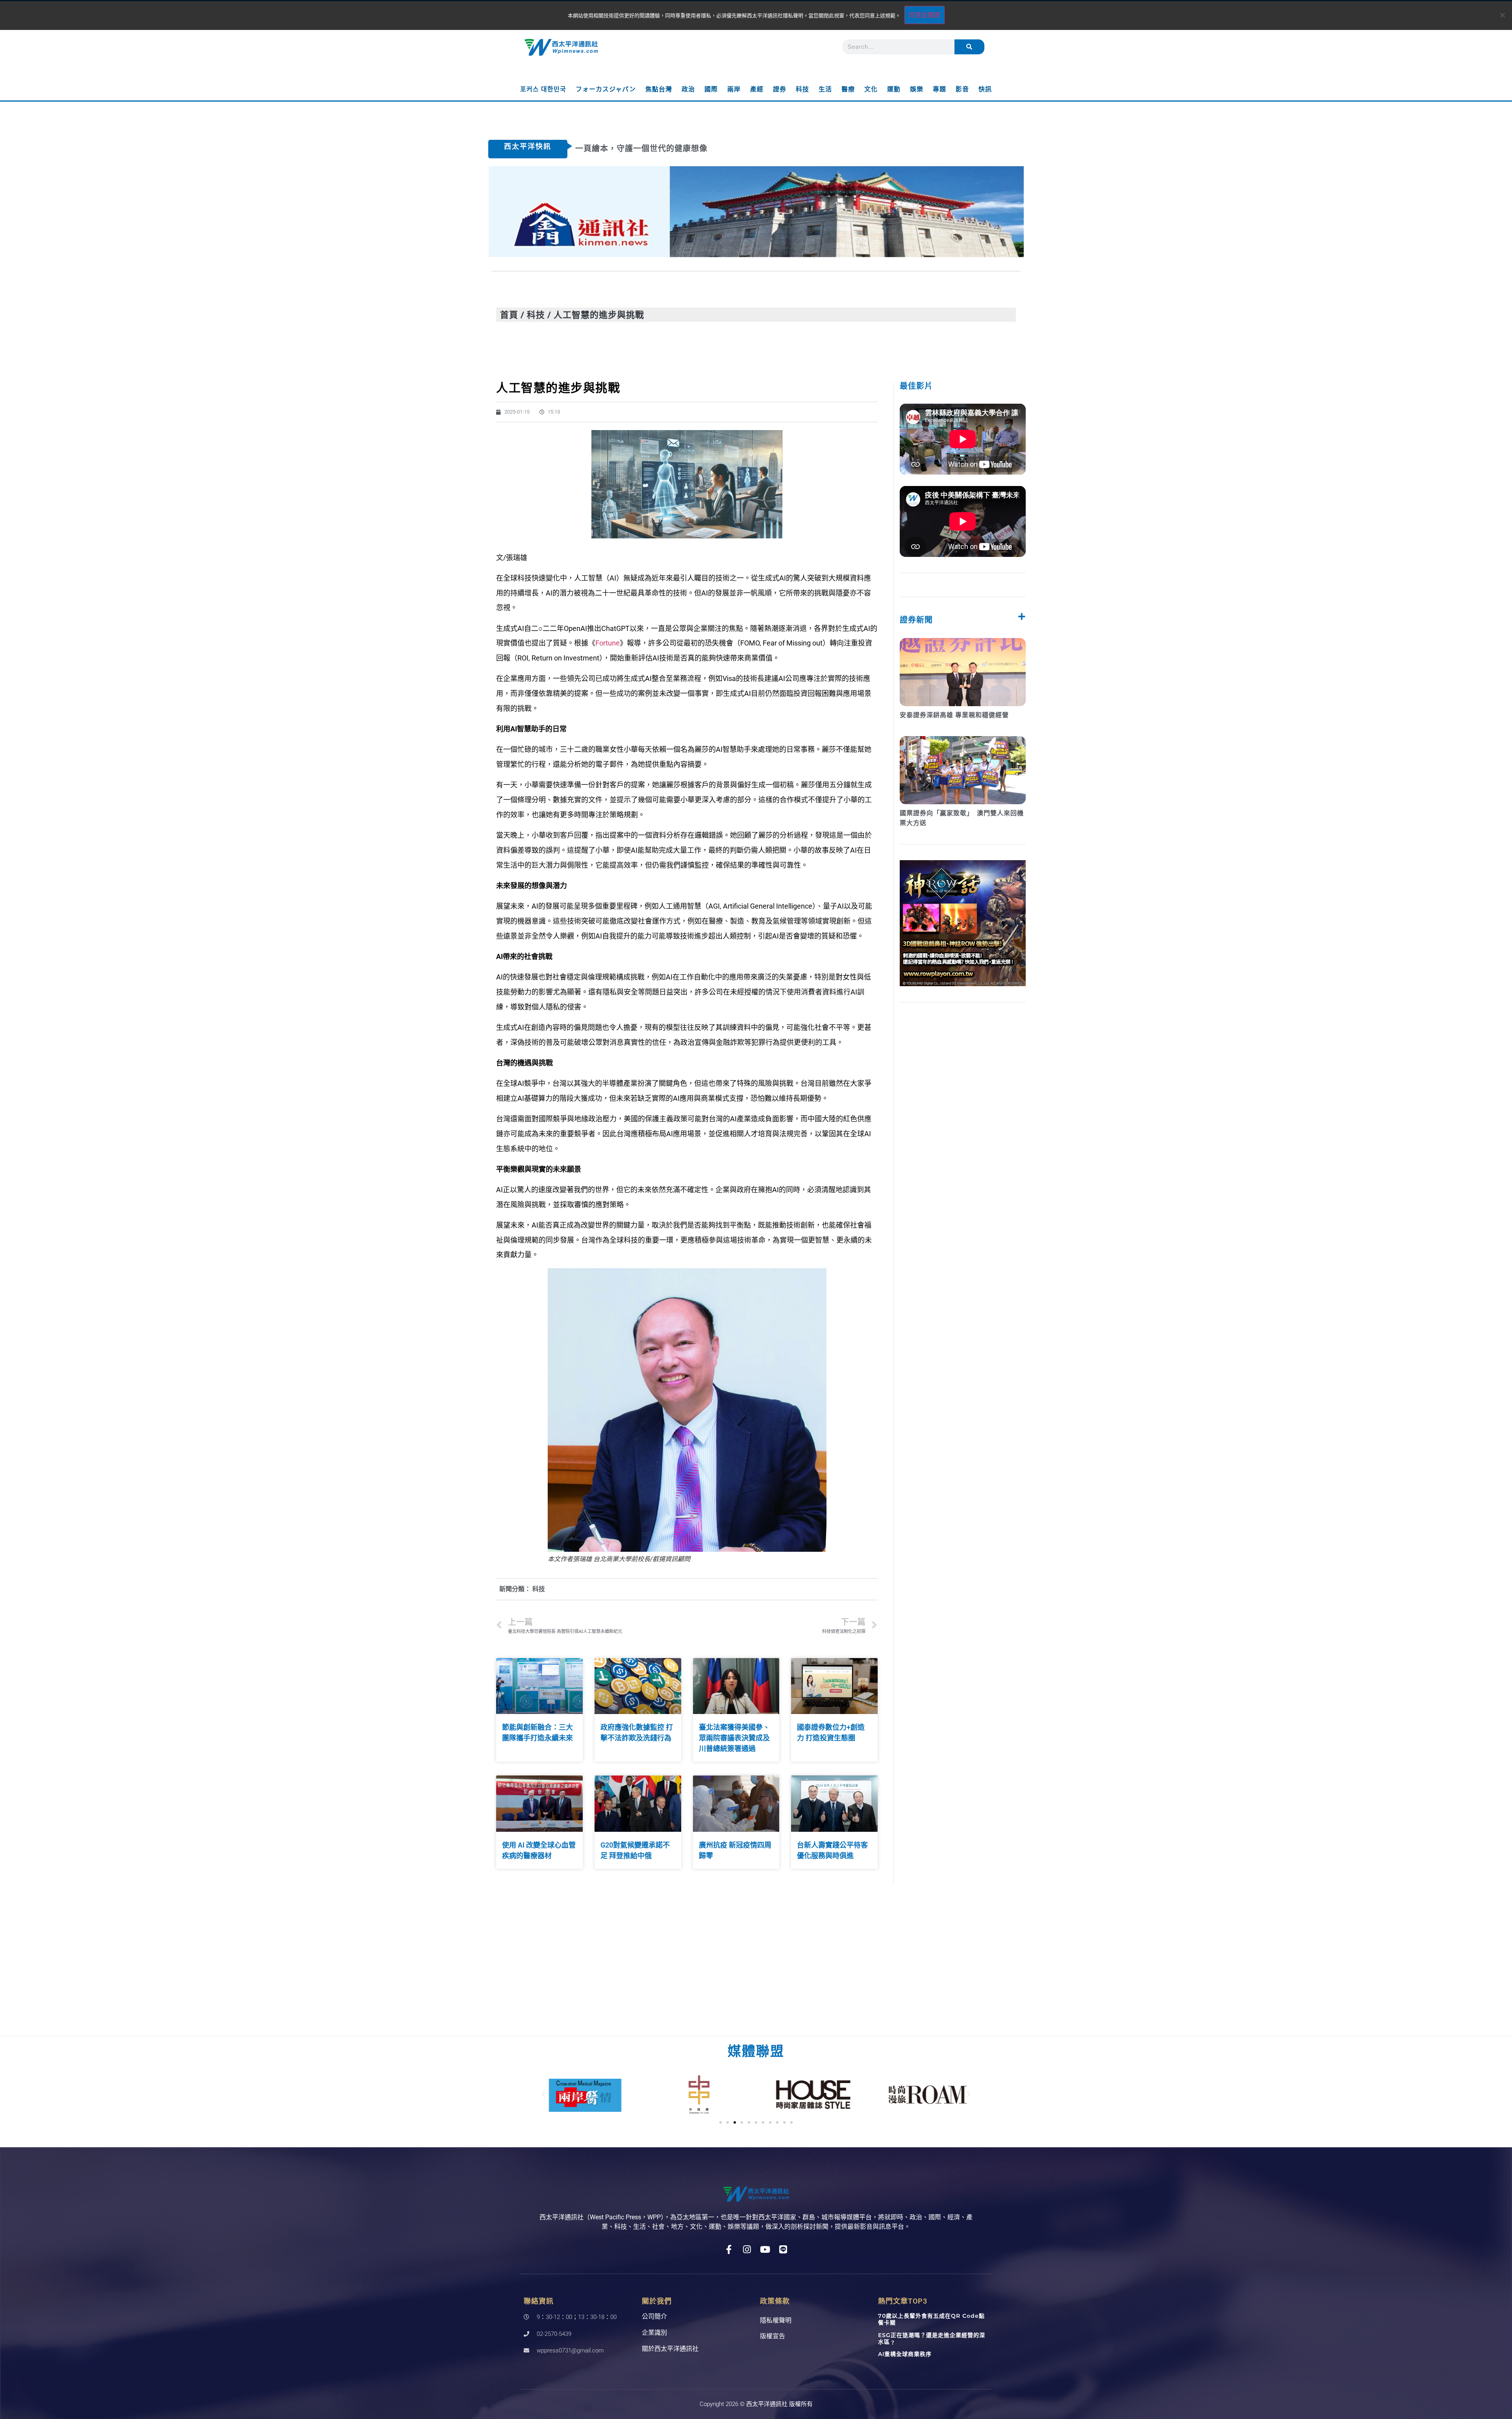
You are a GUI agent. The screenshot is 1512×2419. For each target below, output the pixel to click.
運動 (894, 89)
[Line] (783, 2249)
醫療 (848, 89)
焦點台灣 (659, 89)
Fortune (608, 643)
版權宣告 (773, 2336)
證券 (780, 89)
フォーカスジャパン (606, 89)
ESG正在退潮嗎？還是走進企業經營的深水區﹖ (932, 2338)
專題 (939, 89)
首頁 (509, 314)
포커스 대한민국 (543, 89)
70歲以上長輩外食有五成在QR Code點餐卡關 (931, 2319)
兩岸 (734, 89)
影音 (962, 89)
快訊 (985, 89)
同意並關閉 (925, 15)
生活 (825, 89)
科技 (802, 89)
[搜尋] (969, 47)
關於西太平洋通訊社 (670, 2349)
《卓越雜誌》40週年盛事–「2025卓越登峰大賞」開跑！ (680, 148)
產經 (757, 89)
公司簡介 (654, 2316)
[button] (543, 2094)
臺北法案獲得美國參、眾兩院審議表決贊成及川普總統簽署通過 (734, 1738)
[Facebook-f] (729, 2249)
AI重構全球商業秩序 (905, 2354)
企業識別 (654, 2333)
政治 (688, 89)
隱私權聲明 (776, 2320)
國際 (711, 89)
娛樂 (917, 89)
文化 (871, 89)
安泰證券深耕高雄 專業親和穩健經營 (954, 715)
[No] (1502, 15)
